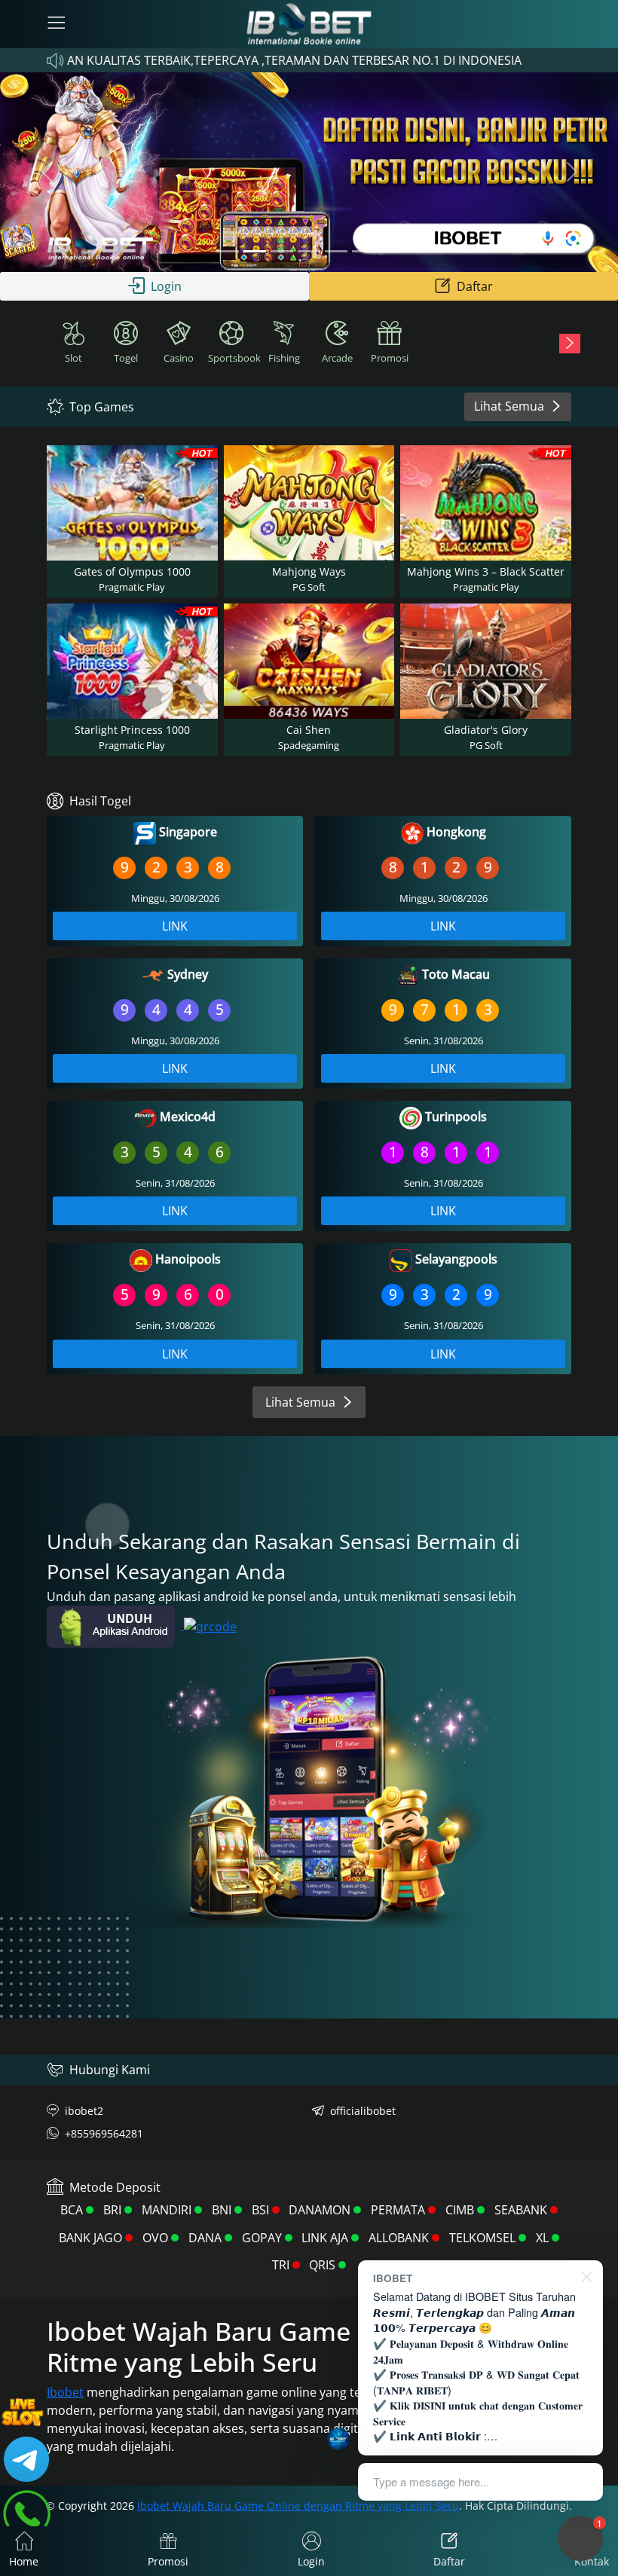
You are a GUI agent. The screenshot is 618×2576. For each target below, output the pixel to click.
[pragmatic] (282, 251)
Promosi (390, 358)
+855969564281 (104, 2133)
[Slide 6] (363, 251)
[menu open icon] (57, 24)
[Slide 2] (255, 251)
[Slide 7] (390, 251)
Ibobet (65, 2392)
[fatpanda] (309, 251)
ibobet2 (84, 2111)
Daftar (475, 286)
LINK (175, 926)
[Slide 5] (336, 251)
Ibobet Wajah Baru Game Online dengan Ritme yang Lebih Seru (298, 2506)
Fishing (284, 358)
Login (166, 286)
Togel (126, 358)
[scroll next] (570, 344)
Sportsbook (233, 358)
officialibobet (363, 2111)
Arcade (337, 358)
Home (24, 2561)
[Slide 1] (228, 251)
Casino (179, 358)
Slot (73, 358)
